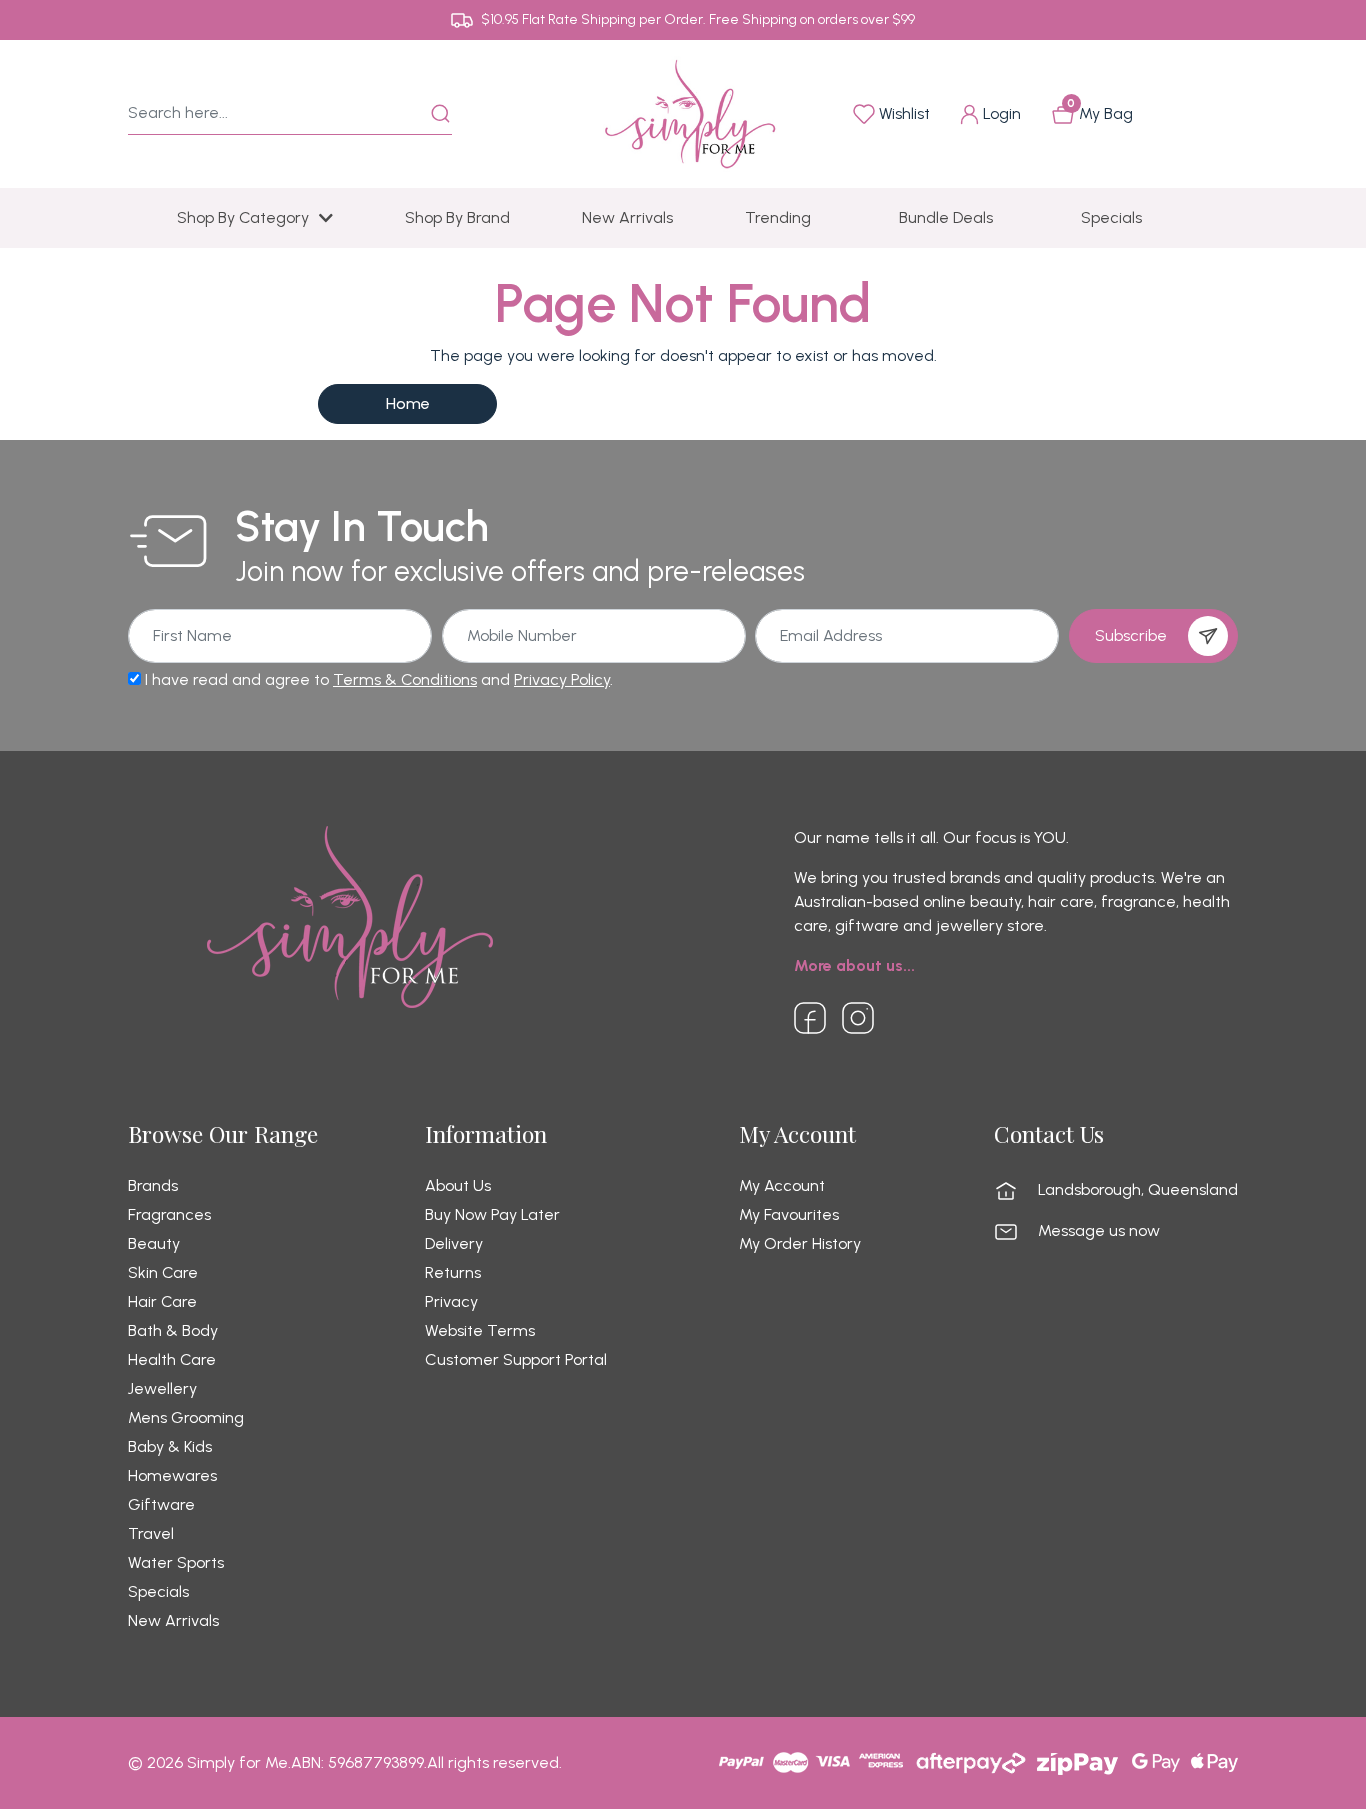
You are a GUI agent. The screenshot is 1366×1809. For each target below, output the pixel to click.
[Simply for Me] (690, 112)
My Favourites (789, 1215)
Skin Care (163, 1273)
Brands (153, 1186)
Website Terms (480, 1331)
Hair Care (162, 1302)
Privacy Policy (562, 679)
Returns (453, 1273)
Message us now (1099, 1231)
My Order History (800, 1244)
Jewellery (162, 1389)
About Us (458, 1186)
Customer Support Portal (516, 1360)
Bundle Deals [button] (946, 217)
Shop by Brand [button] (457, 217)
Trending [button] (778, 217)
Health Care (172, 1360)
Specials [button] (1111, 217)
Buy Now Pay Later (492, 1215)
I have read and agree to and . (377, 679)
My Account (782, 1186)
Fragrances (169, 1215)
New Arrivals (173, 1621)
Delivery (454, 1244)
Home (408, 403)
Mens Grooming (186, 1418)
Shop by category (243, 217)
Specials (158, 1592)
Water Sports (176, 1563)
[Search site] (441, 114)
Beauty (154, 1244)
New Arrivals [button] (627, 217)
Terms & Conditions (405, 679)
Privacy (451, 1302)
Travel (151, 1534)
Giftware (161, 1505)
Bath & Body (173, 1331)
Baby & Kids (170, 1447)
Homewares (172, 1476)
